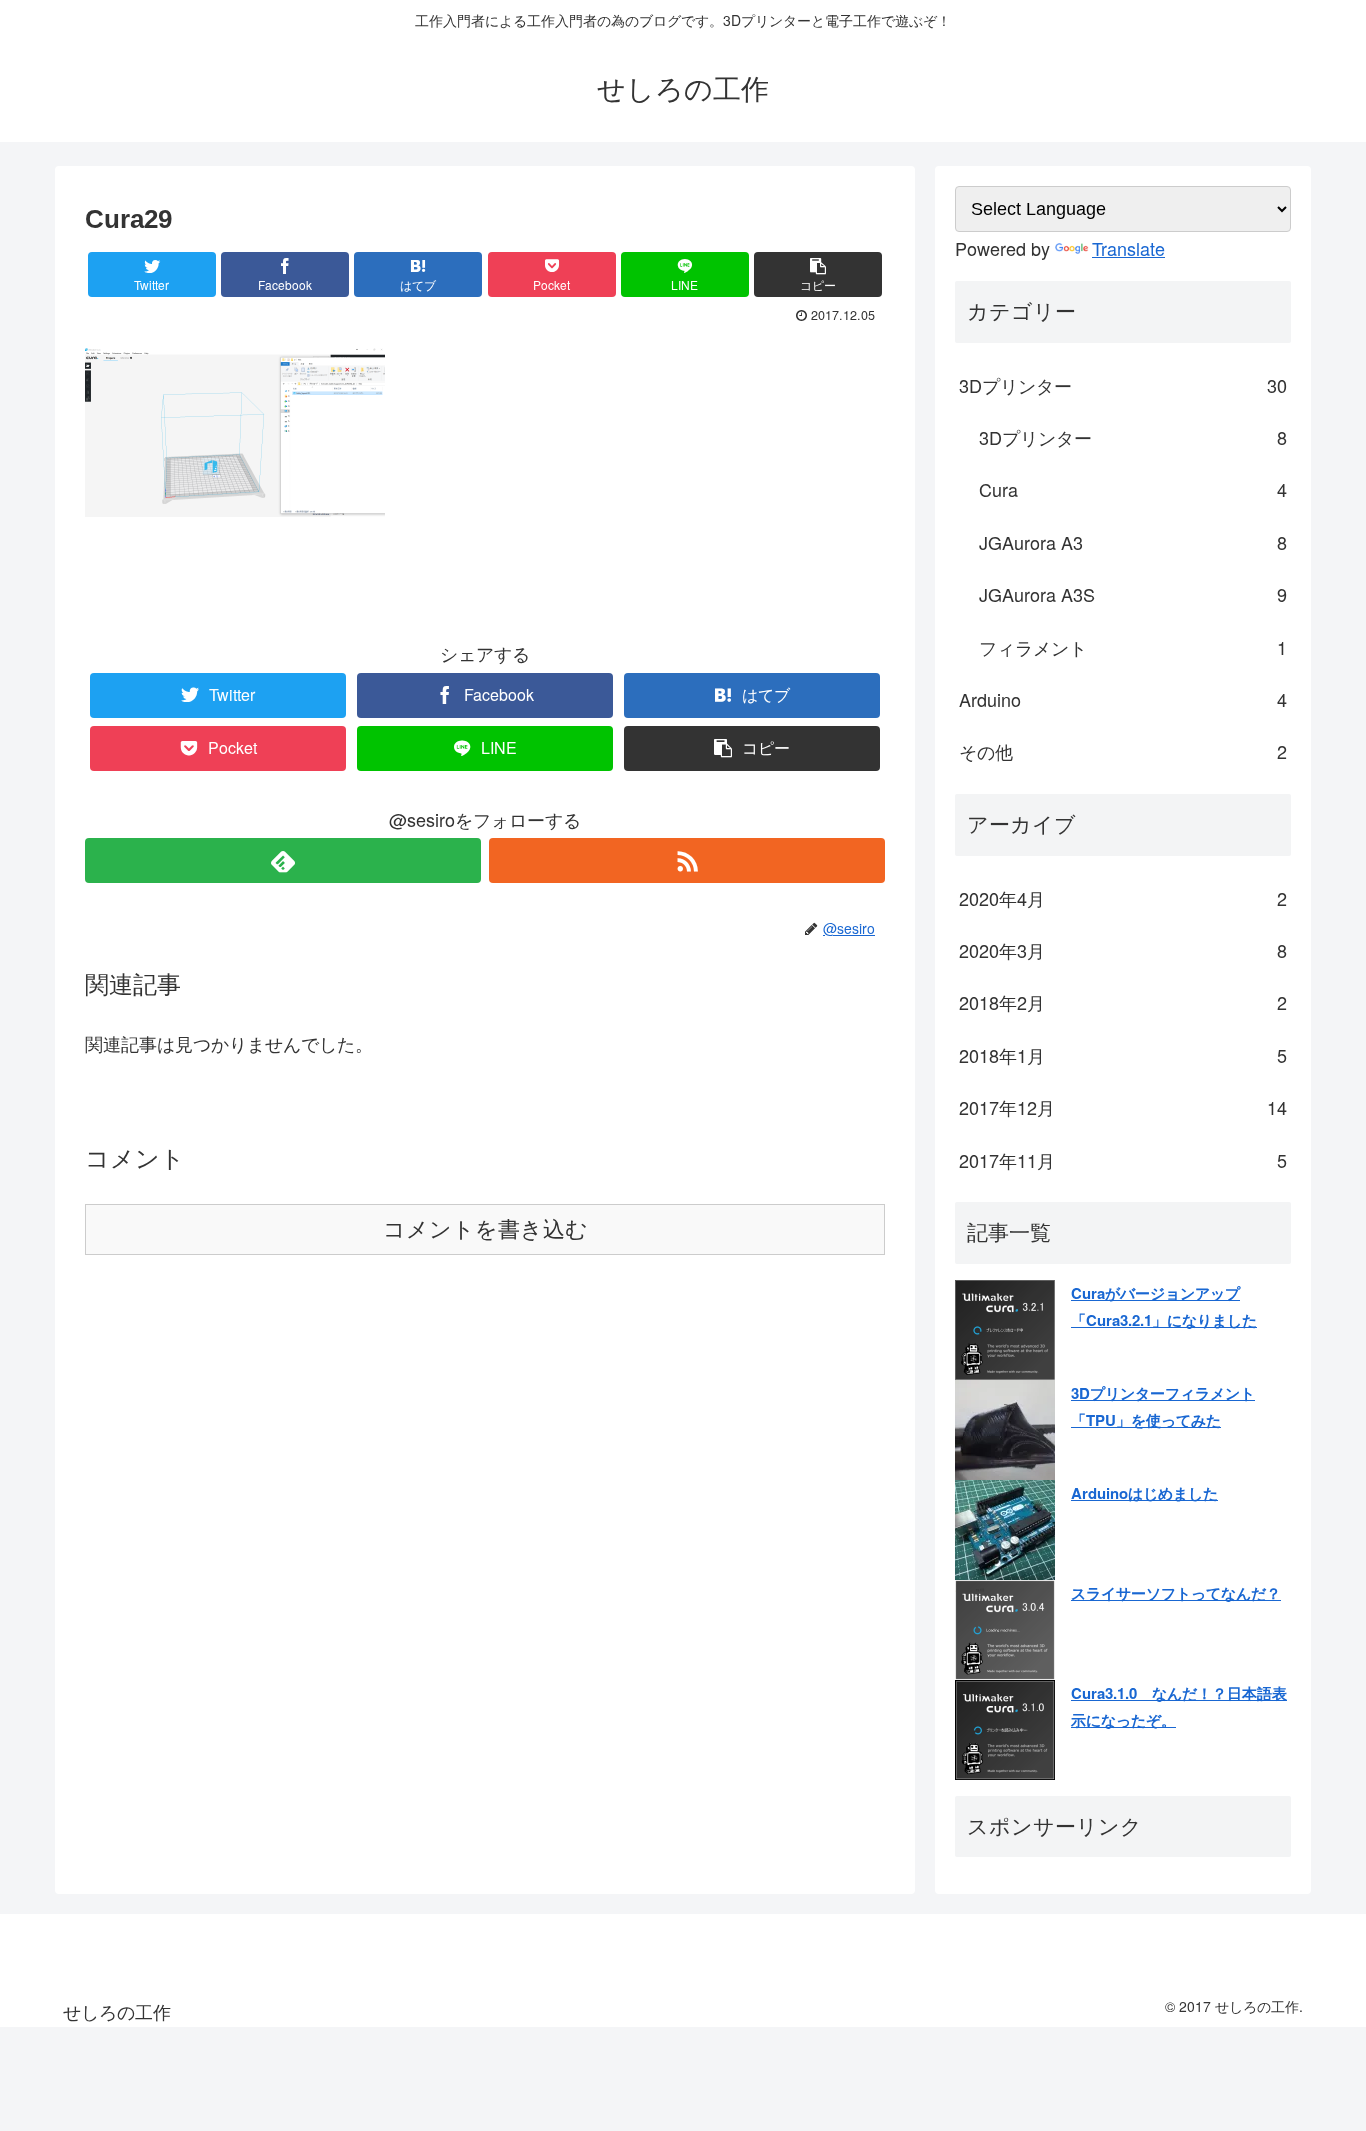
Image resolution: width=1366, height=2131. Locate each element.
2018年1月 (1123, 1055)
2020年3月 (1123, 950)
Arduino (1123, 699)
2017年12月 (1123, 1107)
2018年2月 (1123, 1002)
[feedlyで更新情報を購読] (283, 860)
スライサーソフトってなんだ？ (1176, 1593)
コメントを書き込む (485, 1229)
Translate (1128, 248)
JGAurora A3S (1133, 594)
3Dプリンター (1123, 385)
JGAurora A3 (1133, 542)
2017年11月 (1123, 1160)
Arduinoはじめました (1144, 1493)
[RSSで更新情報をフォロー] (687, 860)
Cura (1133, 489)
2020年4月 (1123, 898)
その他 (1123, 751)
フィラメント (1133, 647)
